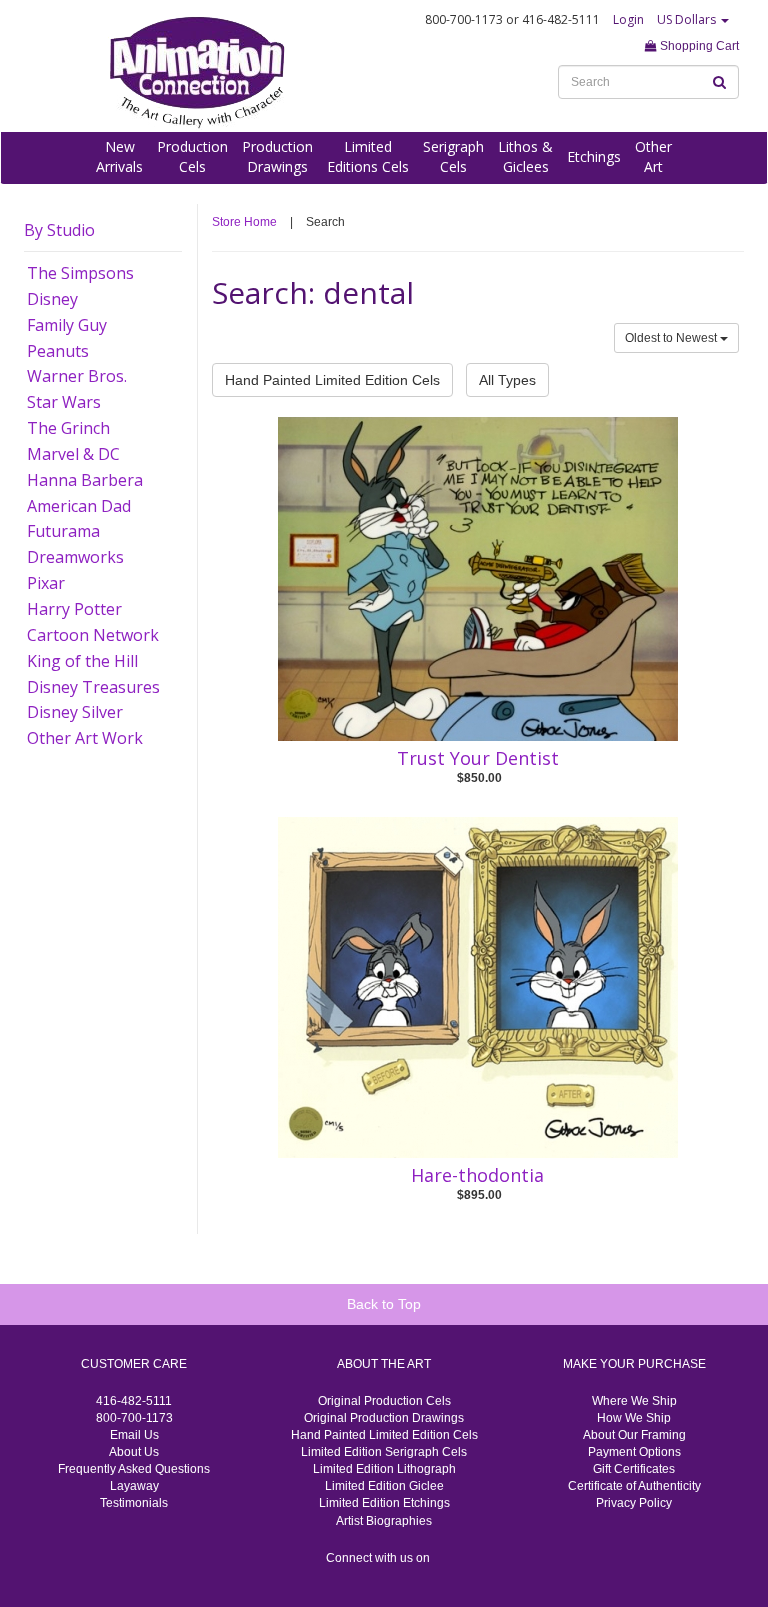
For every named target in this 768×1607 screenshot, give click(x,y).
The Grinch (68, 428)
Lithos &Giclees (525, 156)
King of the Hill (82, 661)
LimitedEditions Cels (368, 156)
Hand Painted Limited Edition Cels (332, 380)
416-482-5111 (134, 1401)
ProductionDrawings (277, 156)
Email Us (134, 1435)
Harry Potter (74, 609)
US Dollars (688, 19)
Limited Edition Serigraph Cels (384, 1452)
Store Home (244, 222)
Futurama (63, 531)
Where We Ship (634, 1401)
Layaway (134, 1486)
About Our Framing (634, 1435)
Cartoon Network (93, 635)
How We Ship (634, 1418)
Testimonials (134, 1503)
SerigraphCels (453, 156)
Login (628, 19)
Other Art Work (85, 738)
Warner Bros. (77, 376)
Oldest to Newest (672, 338)
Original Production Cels (384, 1401)
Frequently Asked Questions (134, 1469)
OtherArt (653, 156)
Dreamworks (75, 557)
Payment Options (634, 1452)
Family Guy (67, 325)
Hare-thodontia (477, 1175)
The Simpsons (80, 273)
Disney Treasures (93, 687)
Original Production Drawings (384, 1418)
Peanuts (58, 351)
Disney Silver (75, 712)
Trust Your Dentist (478, 758)
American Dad (79, 506)
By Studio (59, 230)
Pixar (46, 583)
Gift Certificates (634, 1469)
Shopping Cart (698, 46)
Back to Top (384, 1304)
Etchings (594, 156)
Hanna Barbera (85, 480)
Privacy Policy (634, 1503)
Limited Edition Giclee (384, 1486)
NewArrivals (119, 156)
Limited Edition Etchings (384, 1503)
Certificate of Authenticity (634, 1486)
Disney (52, 299)
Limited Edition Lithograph (384, 1469)
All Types (507, 380)
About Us (134, 1452)
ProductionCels (192, 156)
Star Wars (64, 402)
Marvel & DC (73, 454)
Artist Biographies (384, 1521)
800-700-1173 (134, 1418)
